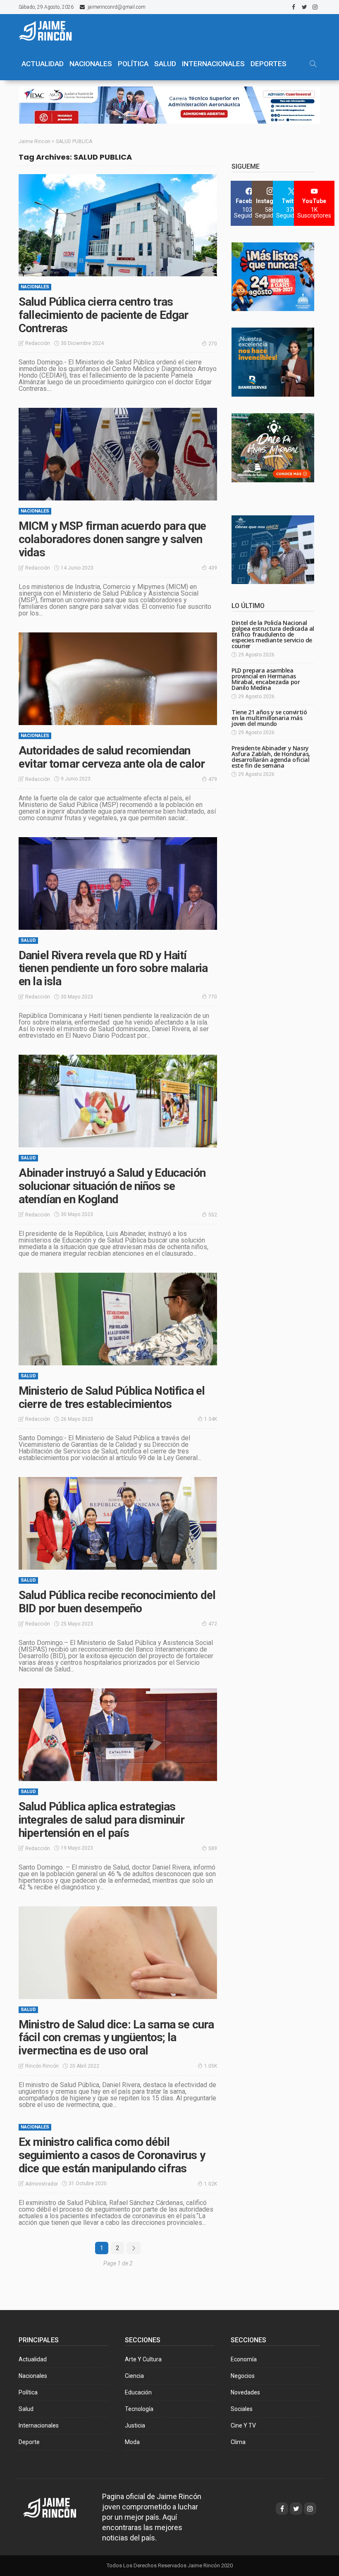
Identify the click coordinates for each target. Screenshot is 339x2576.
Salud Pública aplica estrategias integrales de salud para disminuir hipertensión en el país (101, 1820)
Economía (244, 2359)
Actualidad (33, 2359)
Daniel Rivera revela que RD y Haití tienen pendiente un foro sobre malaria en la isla (113, 968)
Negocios (243, 2376)
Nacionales (35, 287)
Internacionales (213, 64)
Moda (132, 2442)
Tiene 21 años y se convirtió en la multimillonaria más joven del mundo (269, 718)
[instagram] (315, 7)
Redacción (38, 343)
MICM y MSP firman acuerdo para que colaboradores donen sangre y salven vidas (112, 539)
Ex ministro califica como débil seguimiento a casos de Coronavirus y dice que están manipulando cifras (112, 2155)
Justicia (135, 2425)
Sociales (242, 2409)
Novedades (245, 2392)
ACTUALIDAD (43, 64)
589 (213, 1848)
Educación (138, 2392)
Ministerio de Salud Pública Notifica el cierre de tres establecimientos (112, 1397)
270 (213, 344)
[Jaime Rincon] (57, 2507)
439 (213, 568)
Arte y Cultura (143, 2359)
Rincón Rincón (42, 2066)
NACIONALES (91, 64)
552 (213, 1215)
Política (28, 2392)
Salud (28, 940)
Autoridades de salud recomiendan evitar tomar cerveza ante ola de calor (112, 757)
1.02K (211, 2184)
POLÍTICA (133, 64)
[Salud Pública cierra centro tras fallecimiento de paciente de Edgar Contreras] (118, 225)
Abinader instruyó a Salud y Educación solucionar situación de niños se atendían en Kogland (112, 1186)
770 (213, 997)
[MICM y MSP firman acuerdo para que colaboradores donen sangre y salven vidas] (118, 454)
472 (213, 1624)
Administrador (42, 2184)
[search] (313, 64)
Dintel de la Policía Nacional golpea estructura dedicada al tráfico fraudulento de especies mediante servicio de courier (273, 634)
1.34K (211, 1419)
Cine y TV (243, 2425)
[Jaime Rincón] (50, 31)
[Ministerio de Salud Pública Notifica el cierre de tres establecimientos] (118, 1319)
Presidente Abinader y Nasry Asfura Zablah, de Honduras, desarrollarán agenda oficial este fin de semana (271, 757)
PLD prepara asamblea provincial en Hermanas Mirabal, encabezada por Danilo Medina (266, 679)
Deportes (269, 64)
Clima (238, 2442)
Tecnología (139, 2409)
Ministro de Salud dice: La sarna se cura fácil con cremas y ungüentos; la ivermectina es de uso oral (116, 2038)
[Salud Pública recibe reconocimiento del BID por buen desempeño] (118, 1523)
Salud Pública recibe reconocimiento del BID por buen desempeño (117, 1602)
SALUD (165, 64)
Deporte (29, 2442)
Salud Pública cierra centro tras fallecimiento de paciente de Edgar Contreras (103, 315)
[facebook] (294, 7)
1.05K (211, 2066)
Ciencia (134, 2376)
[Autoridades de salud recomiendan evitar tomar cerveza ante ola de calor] (118, 679)
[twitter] (304, 7)
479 (213, 779)
